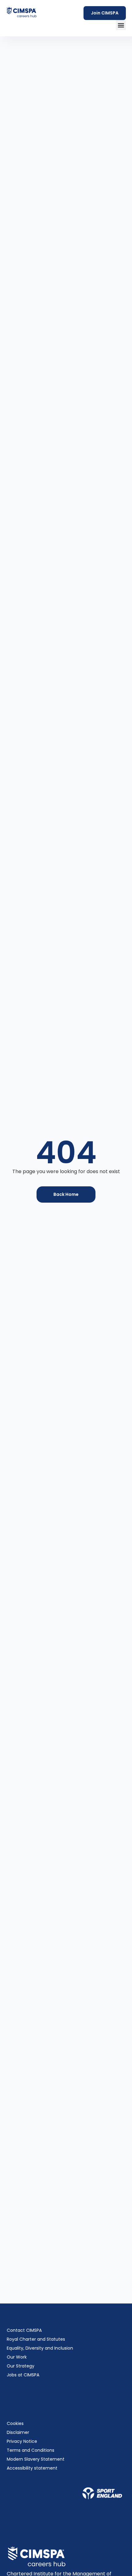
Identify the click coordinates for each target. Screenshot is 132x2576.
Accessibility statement (32, 2468)
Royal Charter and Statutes (36, 2339)
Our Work (17, 2357)
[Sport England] (102, 2493)
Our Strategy (21, 2366)
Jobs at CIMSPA (23, 2375)
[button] (121, 25)
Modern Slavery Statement (36, 2459)
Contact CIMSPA (24, 2330)
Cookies (15, 2423)
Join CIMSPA (105, 13)
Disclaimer (18, 2432)
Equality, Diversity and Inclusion (40, 2348)
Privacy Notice (22, 2441)
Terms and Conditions (31, 2450)
